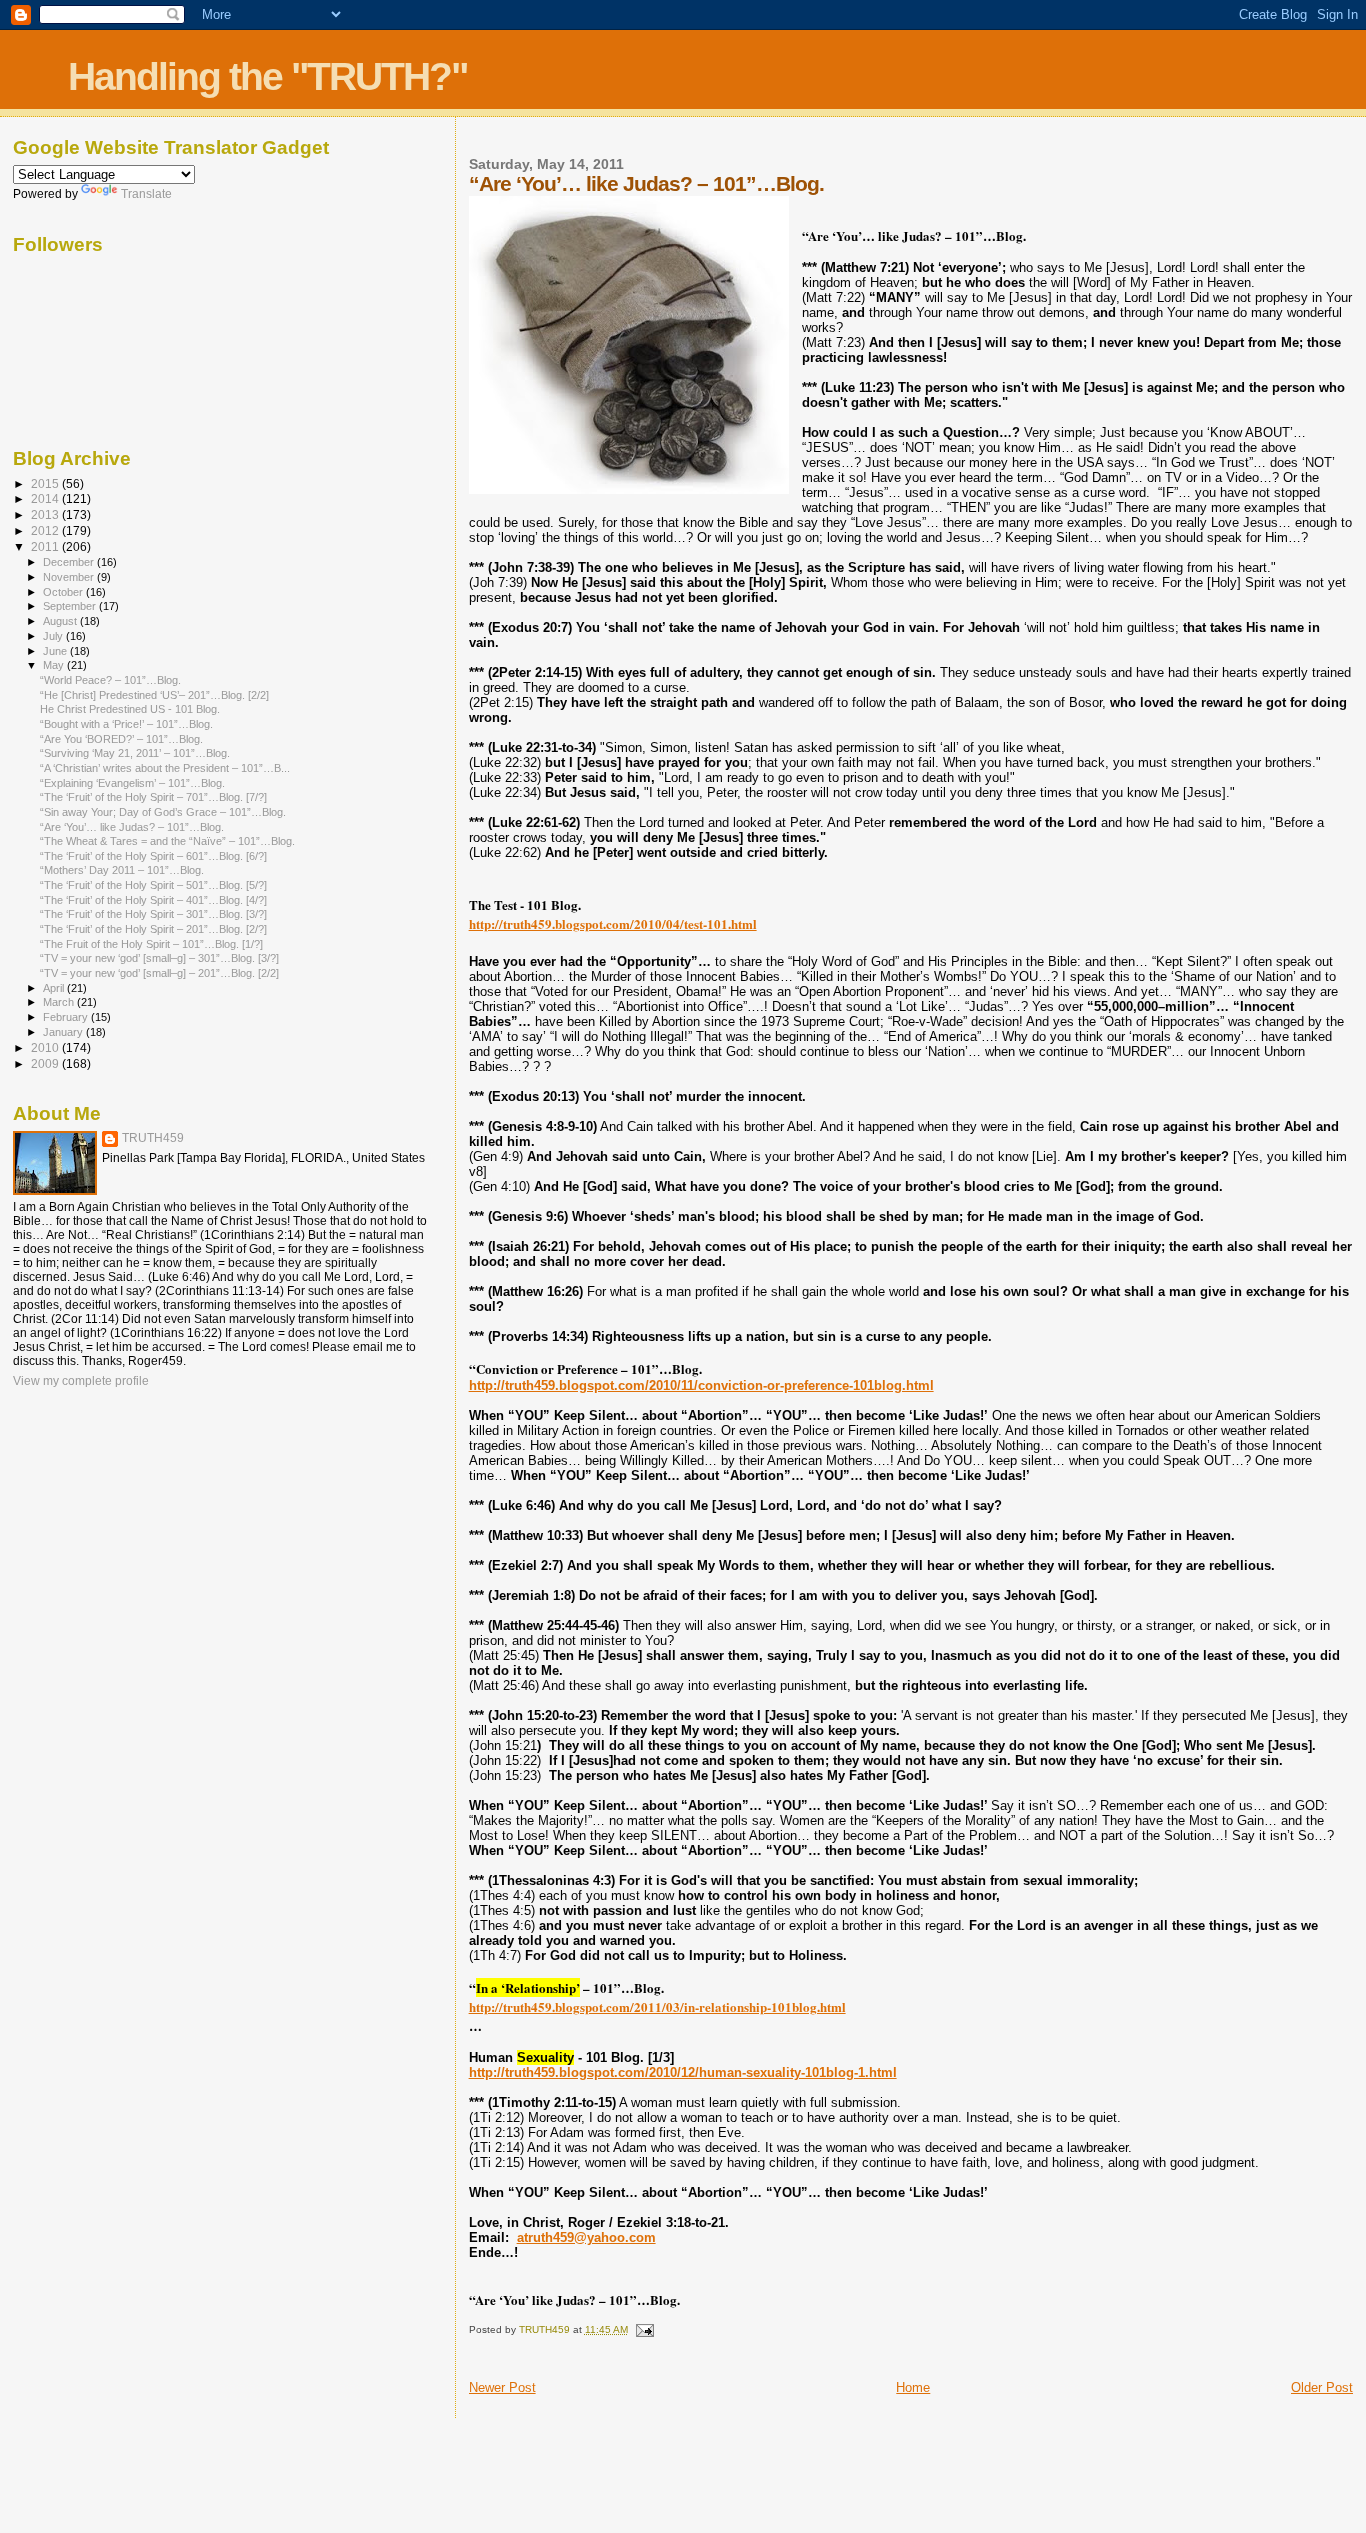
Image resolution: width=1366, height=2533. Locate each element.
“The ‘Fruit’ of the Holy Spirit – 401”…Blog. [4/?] (153, 900)
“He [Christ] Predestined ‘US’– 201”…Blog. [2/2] (154, 695)
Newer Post (502, 2387)
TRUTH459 (153, 1138)
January (64, 1032)
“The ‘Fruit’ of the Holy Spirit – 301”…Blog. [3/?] (153, 914)
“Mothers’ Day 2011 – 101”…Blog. (122, 870)
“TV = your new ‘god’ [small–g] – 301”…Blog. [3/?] (159, 958)
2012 (46, 530)
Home (913, 2387)
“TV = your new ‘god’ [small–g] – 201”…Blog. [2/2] (159, 973)
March (60, 1002)
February (67, 1017)
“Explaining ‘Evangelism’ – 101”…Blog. (132, 783)
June (56, 651)
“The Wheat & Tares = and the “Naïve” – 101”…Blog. (167, 841)
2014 (46, 498)
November (70, 577)
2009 (46, 1063)
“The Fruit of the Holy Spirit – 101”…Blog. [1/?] (151, 944)
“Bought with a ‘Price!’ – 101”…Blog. (126, 724)
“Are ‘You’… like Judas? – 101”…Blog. (132, 827)
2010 (46, 1047)
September (71, 606)
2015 (46, 483)
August (61, 621)
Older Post (1322, 2387)
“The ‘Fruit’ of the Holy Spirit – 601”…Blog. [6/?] (153, 856)
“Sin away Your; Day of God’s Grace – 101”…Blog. (163, 812)
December (70, 562)
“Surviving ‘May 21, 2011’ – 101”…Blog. (135, 753)
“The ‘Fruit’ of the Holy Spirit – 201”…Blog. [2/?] (153, 929)
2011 (46, 546)
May (55, 665)
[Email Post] (644, 2329)
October (64, 592)
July (54, 636)
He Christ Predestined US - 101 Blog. (130, 709)
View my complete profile (81, 1381)
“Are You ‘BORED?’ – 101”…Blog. (121, 739)
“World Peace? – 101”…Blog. (110, 680)
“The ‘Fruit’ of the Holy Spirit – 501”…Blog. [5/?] (153, 885)
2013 (46, 514)
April (55, 988)
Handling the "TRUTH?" (267, 76)
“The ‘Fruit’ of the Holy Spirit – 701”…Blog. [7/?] (153, 797)
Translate (146, 194)
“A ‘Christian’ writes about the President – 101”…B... (165, 768)
